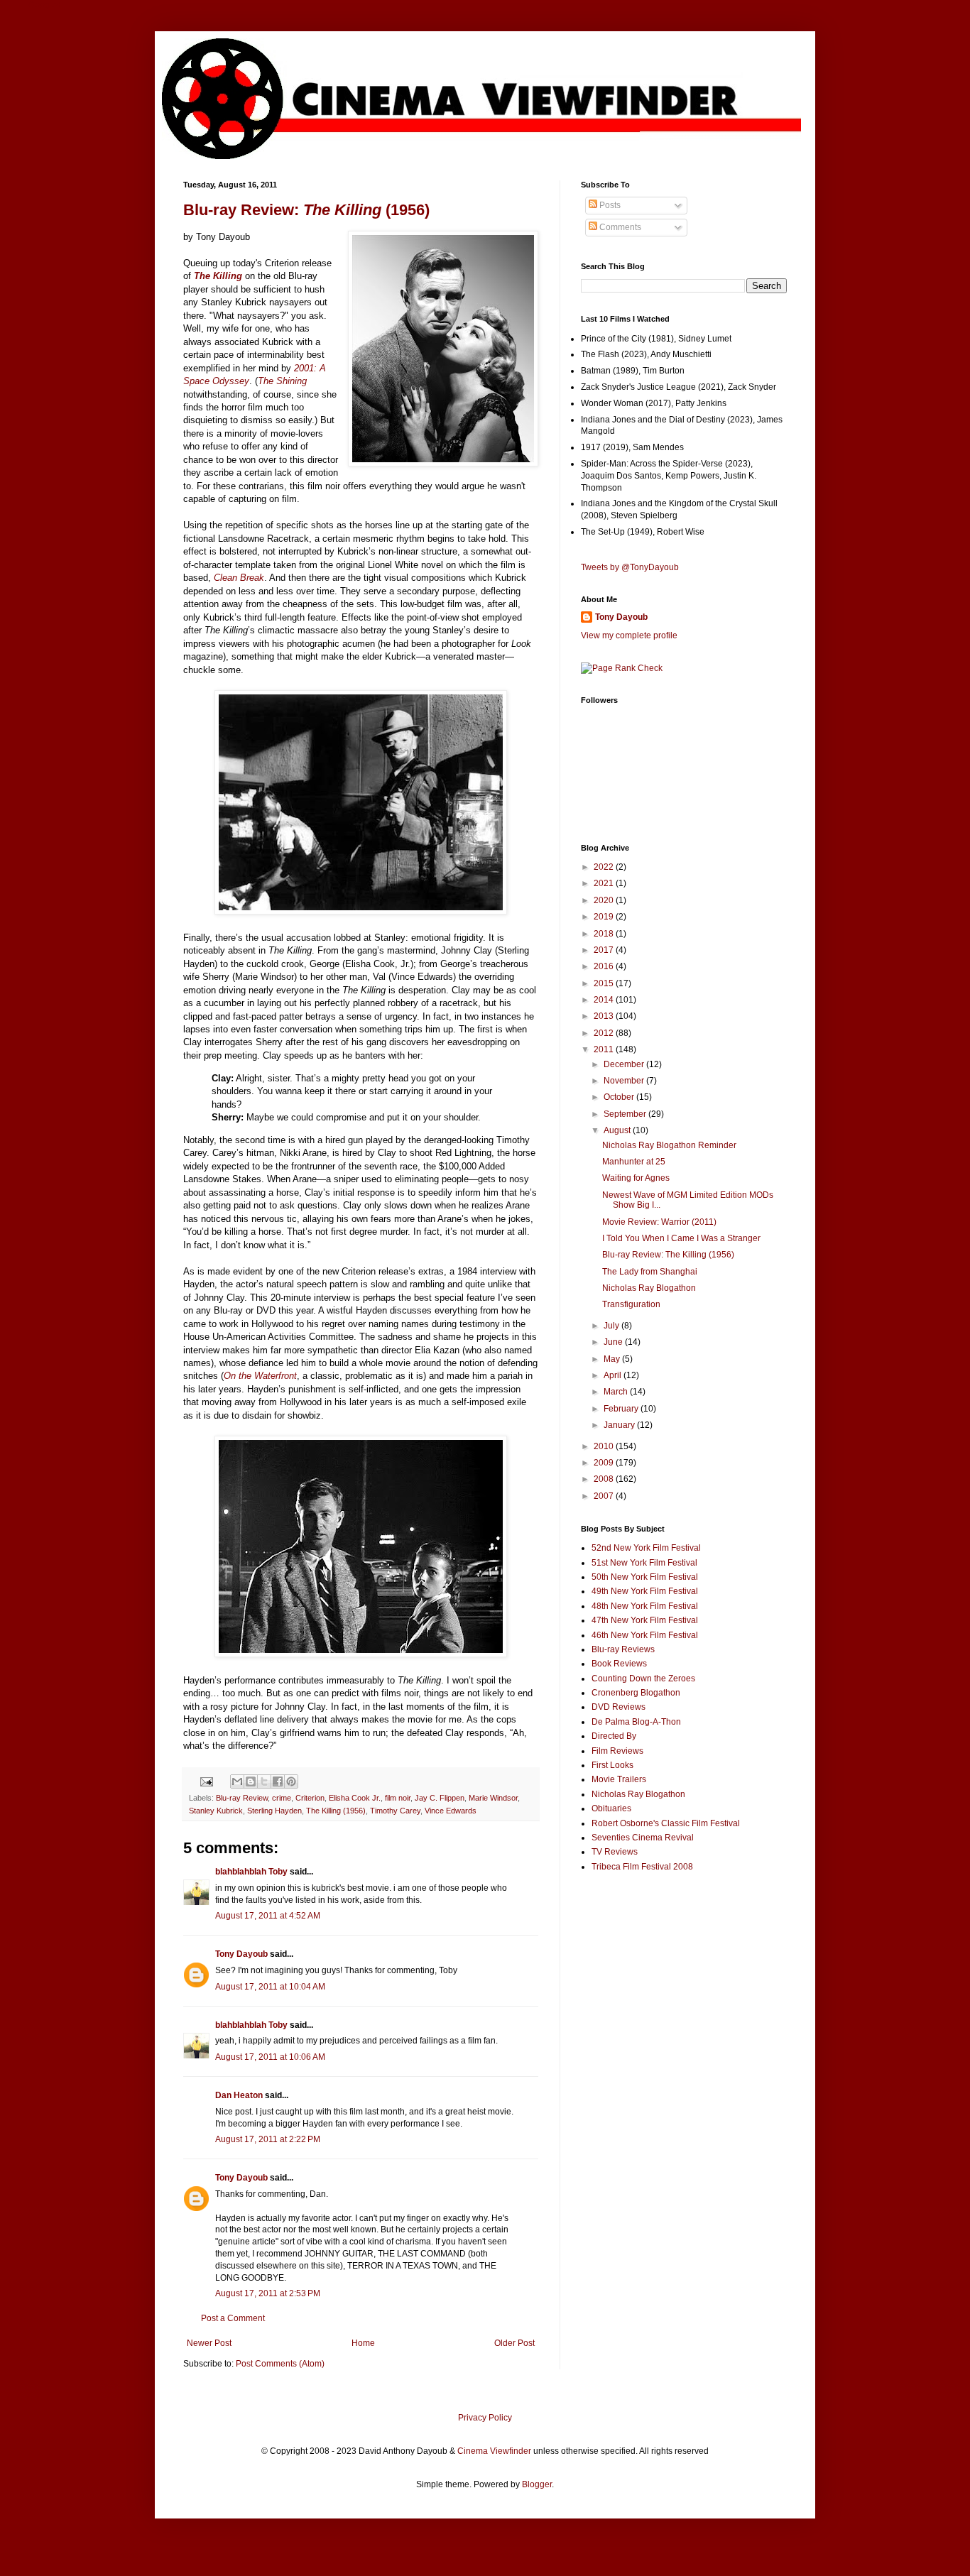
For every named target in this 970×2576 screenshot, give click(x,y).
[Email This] (237, 1781)
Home (363, 2343)
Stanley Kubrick (216, 1811)
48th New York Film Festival (645, 1606)
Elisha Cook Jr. (355, 1798)
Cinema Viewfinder (494, 2451)
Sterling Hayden (274, 1811)
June (614, 1342)
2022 (605, 867)
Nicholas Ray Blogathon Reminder (669, 1145)
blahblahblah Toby (251, 1872)
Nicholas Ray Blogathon (649, 1288)
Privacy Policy (485, 2418)
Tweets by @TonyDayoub (630, 567)
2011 (605, 1049)
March (617, 1392)
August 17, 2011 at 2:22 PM (268, 2139)
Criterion (310, 1798)
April (614, 1375)
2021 (605, 883)
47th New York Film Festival (645, 1620)
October (620, 1097)
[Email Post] (206, 1781)
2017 (605, 950)
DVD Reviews (618, 1707)
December (625, 1064)
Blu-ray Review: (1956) (306, 210)
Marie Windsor (493, 1798)
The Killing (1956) (336, 1811)
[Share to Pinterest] (291, 1781)
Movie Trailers (619, 1779)
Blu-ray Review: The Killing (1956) (668, 1255)
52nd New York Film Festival (646, 1548)
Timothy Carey (395, 1811)
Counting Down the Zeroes (643, 1679)
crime (282, 1798)
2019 (605, 917)
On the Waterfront (260, 1376)
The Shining (282, 381)
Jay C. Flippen (440, 1798)
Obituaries (611, 1808)
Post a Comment (233, 2318)
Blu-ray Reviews (623, 1649)
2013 (605, 1016)
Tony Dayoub (241, 1954)
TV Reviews (615, 1852)
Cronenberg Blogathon (636, 1693)
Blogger (537, 2484)
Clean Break (239, 578)
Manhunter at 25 (634, 1162)
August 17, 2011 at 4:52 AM (268, 1916)
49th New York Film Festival (645, 1591)
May (613, 1359)
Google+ (45, 5)
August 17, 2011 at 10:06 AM (270, 2057)
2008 (605, 1479)
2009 (605, 1463)
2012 (605, 1033)
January (620, 1425)
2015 (605, 983)
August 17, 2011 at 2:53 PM (268, 2293)
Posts (609, 205)
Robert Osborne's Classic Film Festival (666, 1823)
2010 (605, 1446)
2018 (605, 934)
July (612, 1326)
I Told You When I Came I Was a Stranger (681, 1238)
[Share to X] (264, 1781)
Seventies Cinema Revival (643, 1838)
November (625, 1081)
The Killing (218, 276)
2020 (605, 900)
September (626, 1114)
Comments (619, 227)
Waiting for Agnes (636, 1178)
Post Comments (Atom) (280, 2364)
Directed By (614, 1736)
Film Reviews (617, 1751)
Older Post (514, 2343)
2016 (605, 966)
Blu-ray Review (242, 1798)
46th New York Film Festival (645, 1635)
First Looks (612, 1765)
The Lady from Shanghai (650, 1272)
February (622, 1409)
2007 (605, 1496)
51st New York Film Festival (644, 1563)
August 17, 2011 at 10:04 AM (270, 1987)
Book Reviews (619, 1664)
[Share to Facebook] (278, 1781)
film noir (398, 1798)
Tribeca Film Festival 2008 (642, 1867)
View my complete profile (629, 635)
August (618, 1130)
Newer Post (209, 2343)
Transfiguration (631, 1304)
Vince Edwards (451, 1811)
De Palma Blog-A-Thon (636, 1722)
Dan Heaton (239, 2095)
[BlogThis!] (251, 1781)
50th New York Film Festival (645, 1577)
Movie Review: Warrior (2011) (659, 1222)
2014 (605, 1000)
